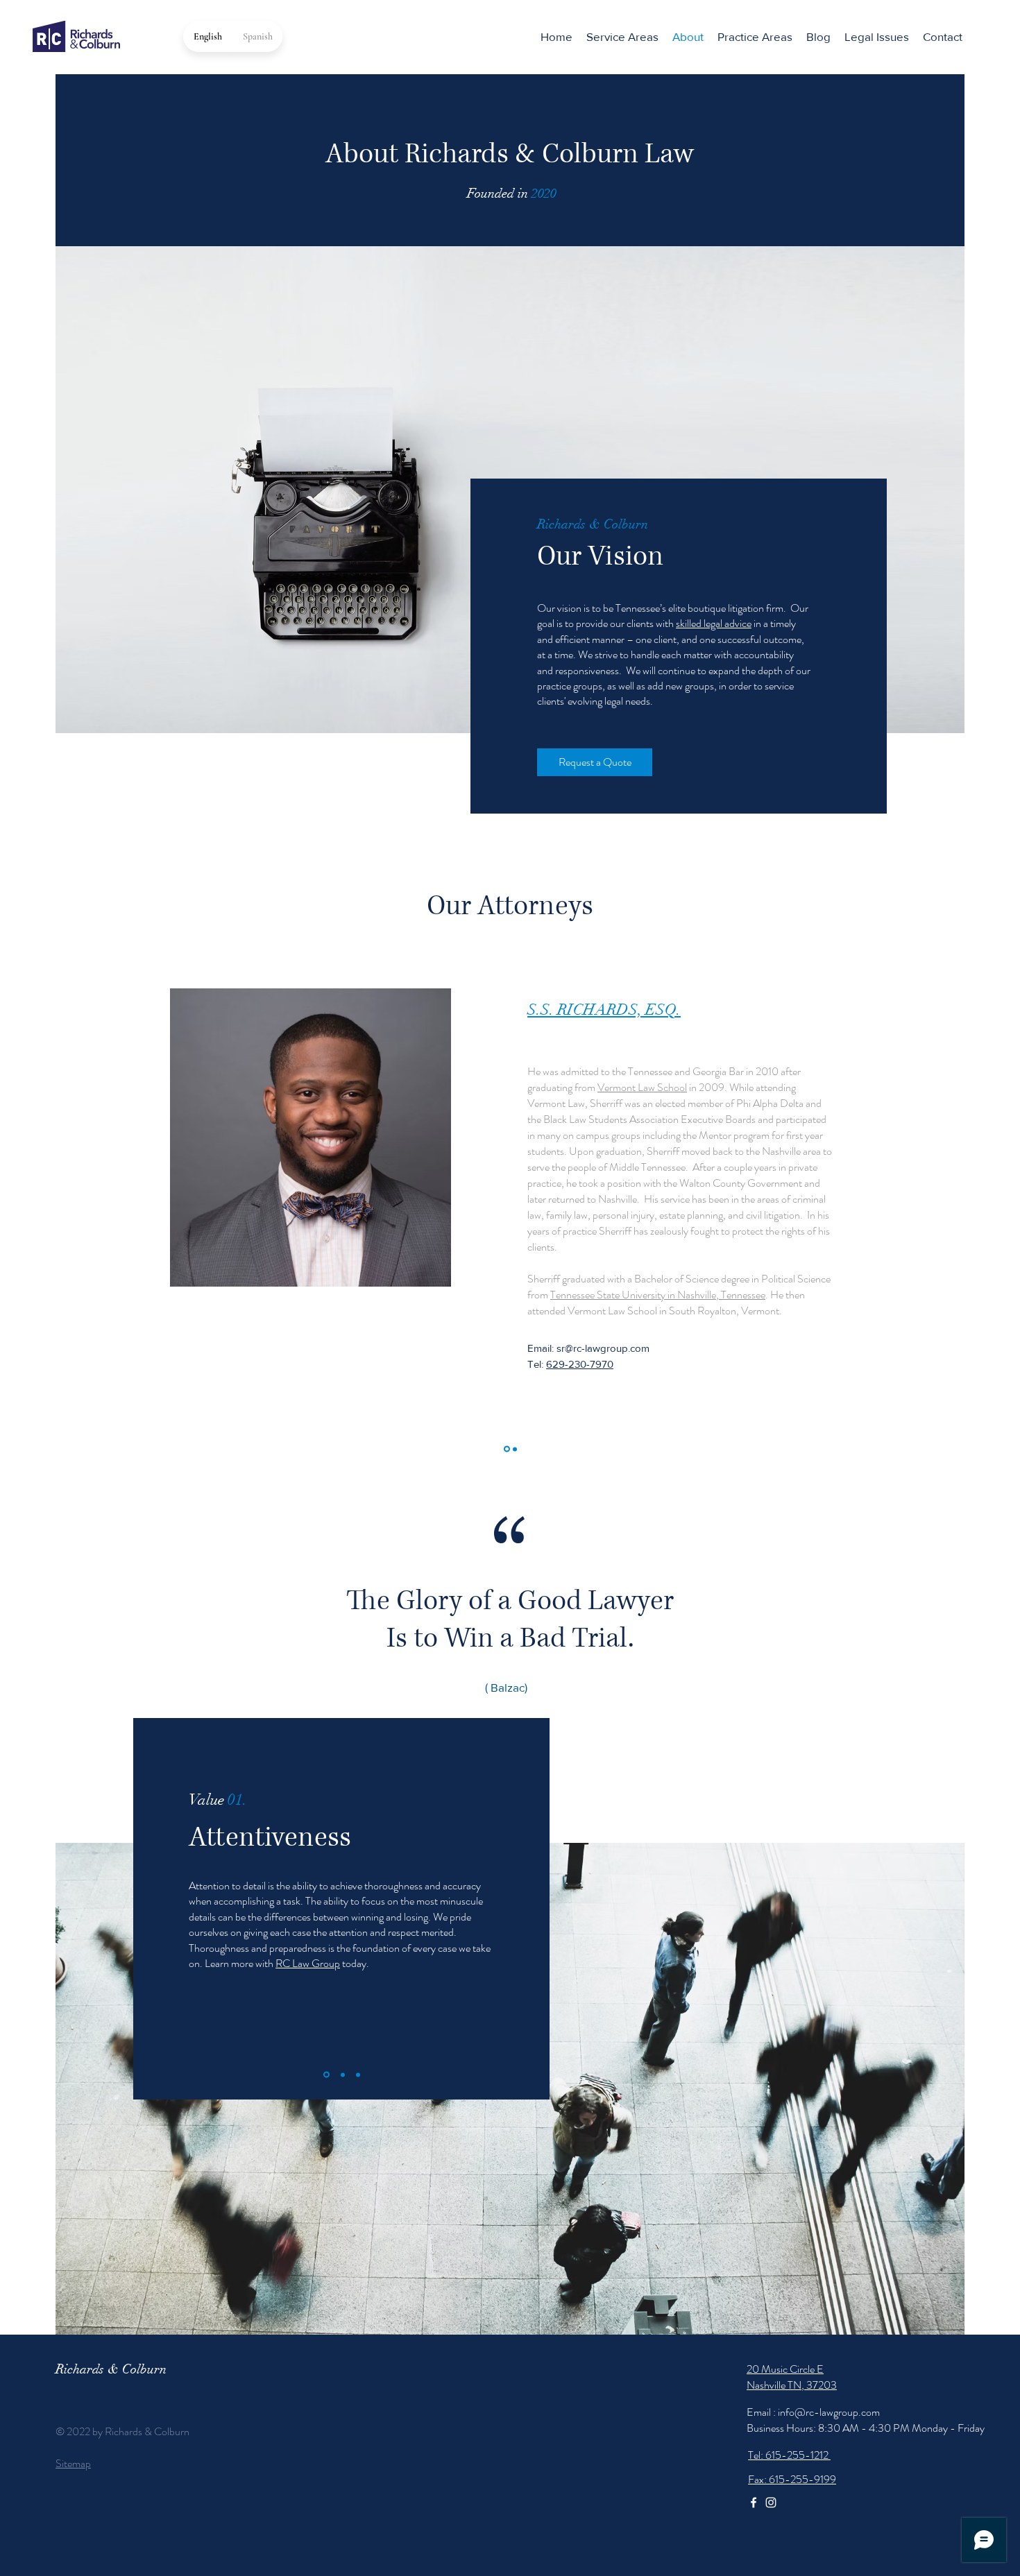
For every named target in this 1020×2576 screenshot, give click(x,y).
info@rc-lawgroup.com (829, 2412)
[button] (755, 37)
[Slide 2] (515, 1449)
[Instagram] (771, 2502)
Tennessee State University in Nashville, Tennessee (658, 1295)
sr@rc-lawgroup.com (603, 1348)
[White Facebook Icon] (754, 2502)
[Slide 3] (358, 2075)
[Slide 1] (507, 1449)
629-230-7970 (580, 1364)
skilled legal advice (714, 623)
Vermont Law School (642, 1087)
